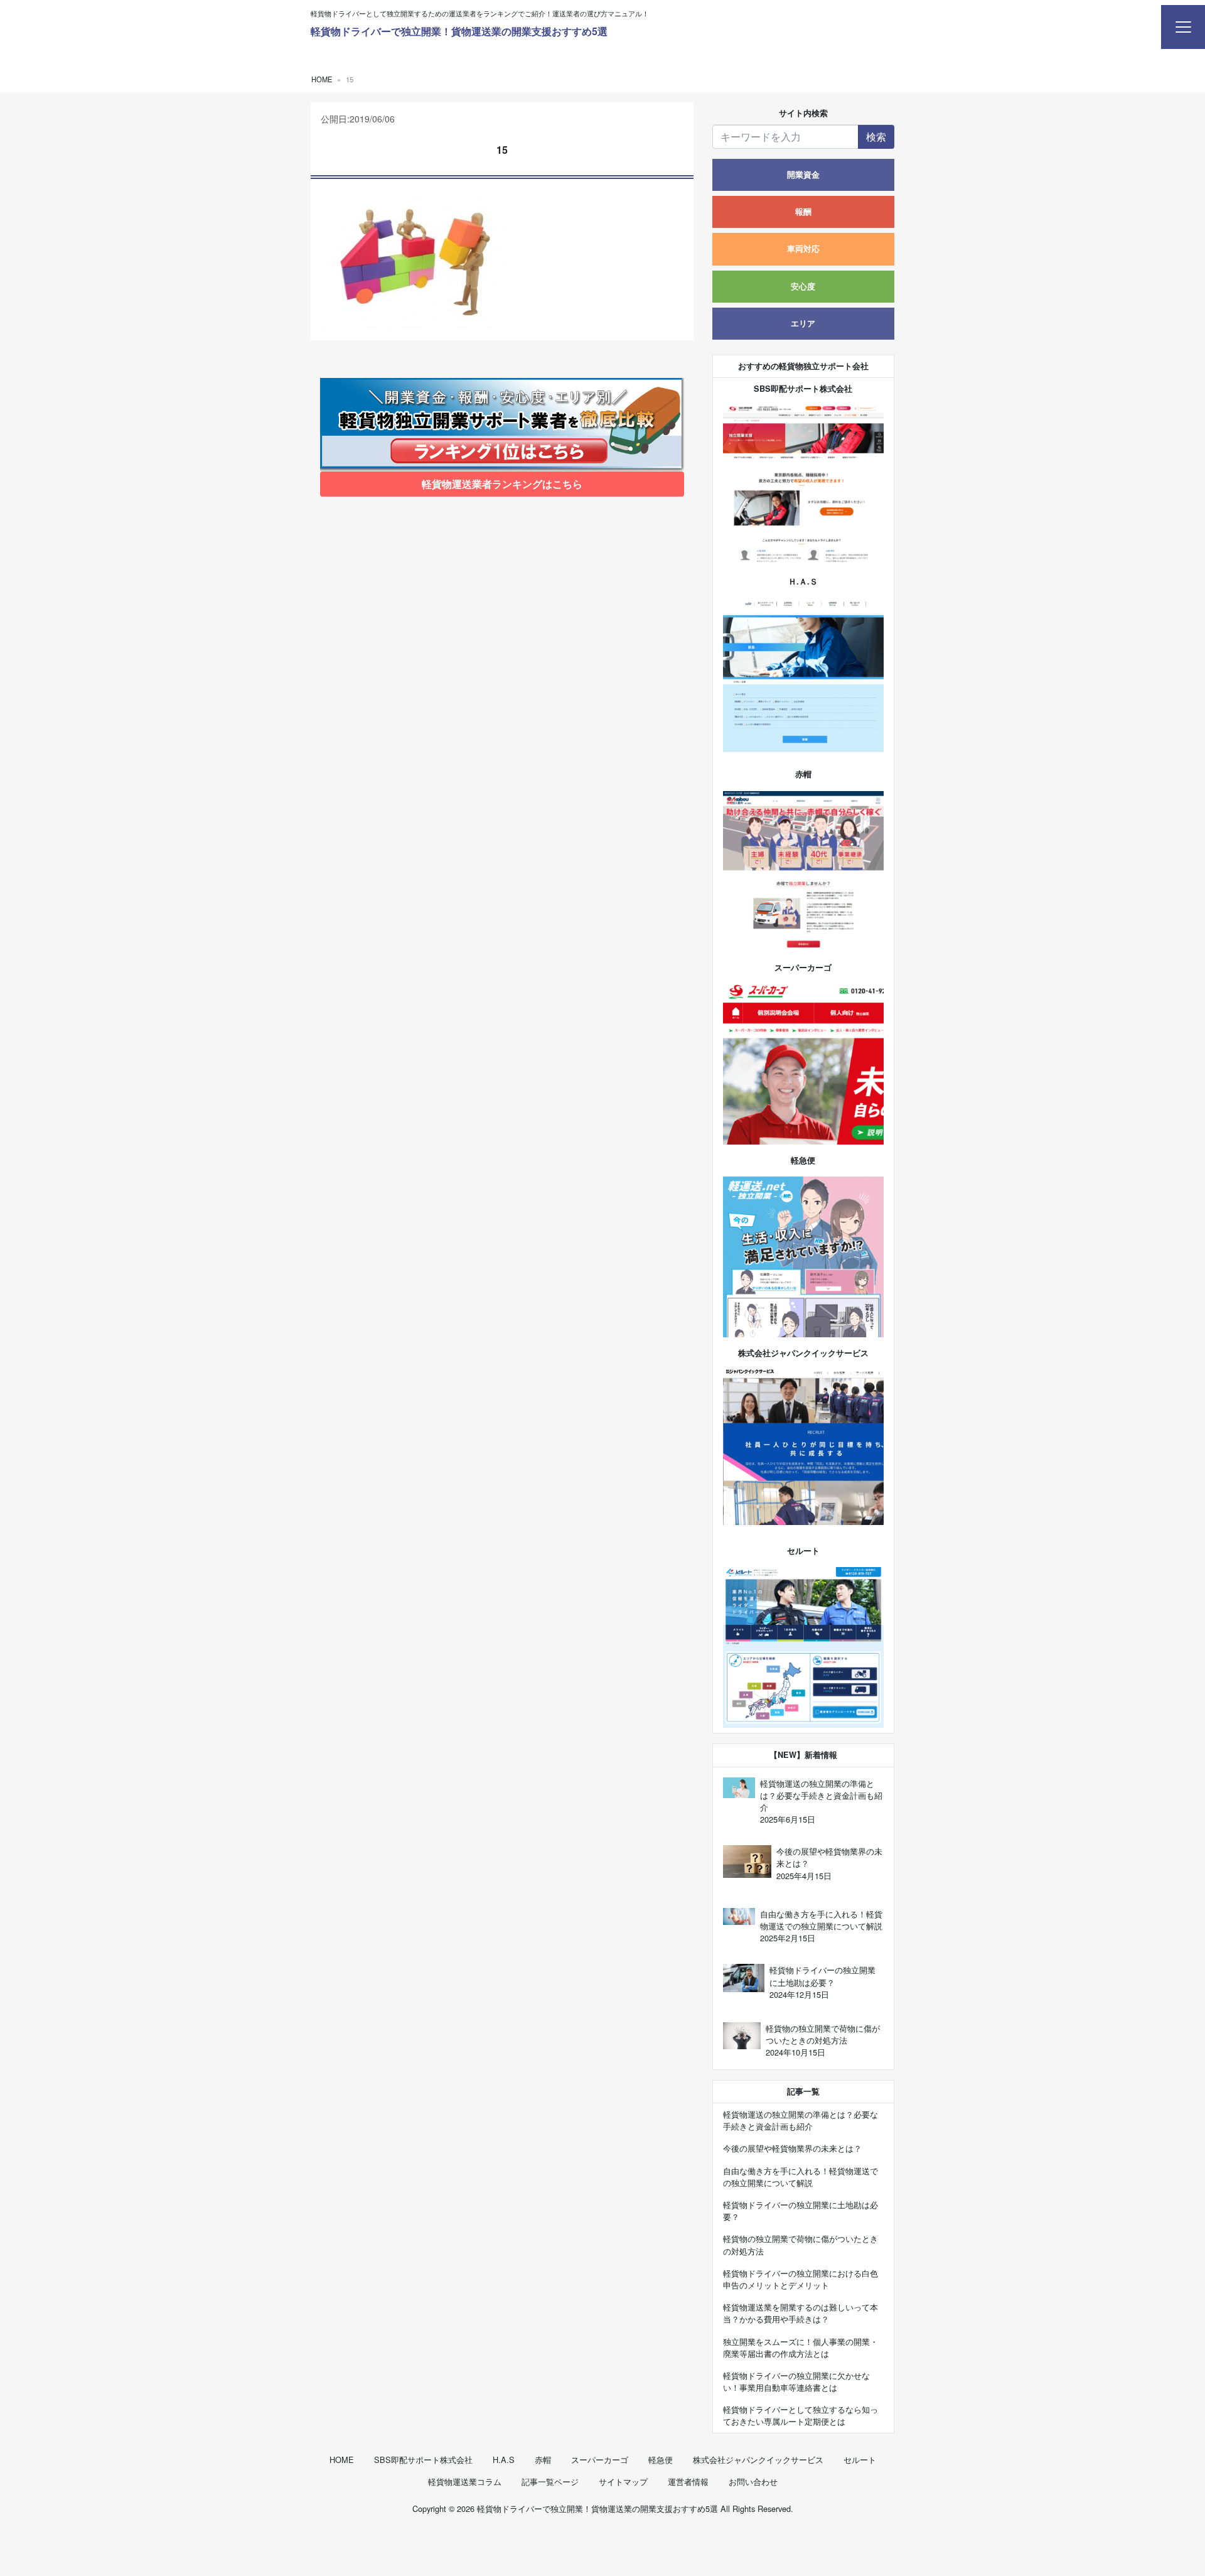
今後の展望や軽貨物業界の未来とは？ (792, 2148)
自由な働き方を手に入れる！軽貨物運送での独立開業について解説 (801, 2177)
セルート (860, 2460)
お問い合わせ (753, 2482)
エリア (803, 323)
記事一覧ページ (550, 2482)
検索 (876, 137)
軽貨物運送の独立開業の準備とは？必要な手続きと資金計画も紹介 (801, 2120)
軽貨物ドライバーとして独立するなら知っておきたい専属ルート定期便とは (801, 2415)
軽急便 (661, 2460)
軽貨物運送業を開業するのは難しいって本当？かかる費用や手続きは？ (801, 2313)
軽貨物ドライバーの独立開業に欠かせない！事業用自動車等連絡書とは (796, 2381)
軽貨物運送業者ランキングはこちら (502, 484)
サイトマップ (623, 2482)
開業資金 (803, 175)
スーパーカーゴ (600, 2460)
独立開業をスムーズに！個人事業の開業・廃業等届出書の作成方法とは (801, 2347)
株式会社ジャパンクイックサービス (758, 2460)
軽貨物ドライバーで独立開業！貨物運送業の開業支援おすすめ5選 (459, 31)
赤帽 (543, 2460)
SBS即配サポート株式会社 (423, 2460)
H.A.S (504, 2460)
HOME (342, 2460)
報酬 (803, 212)
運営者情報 (688, 2482)
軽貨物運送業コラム (465, 2482)
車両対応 (803, 249)
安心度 (803, 286)
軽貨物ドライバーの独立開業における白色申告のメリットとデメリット (801, 2279)
